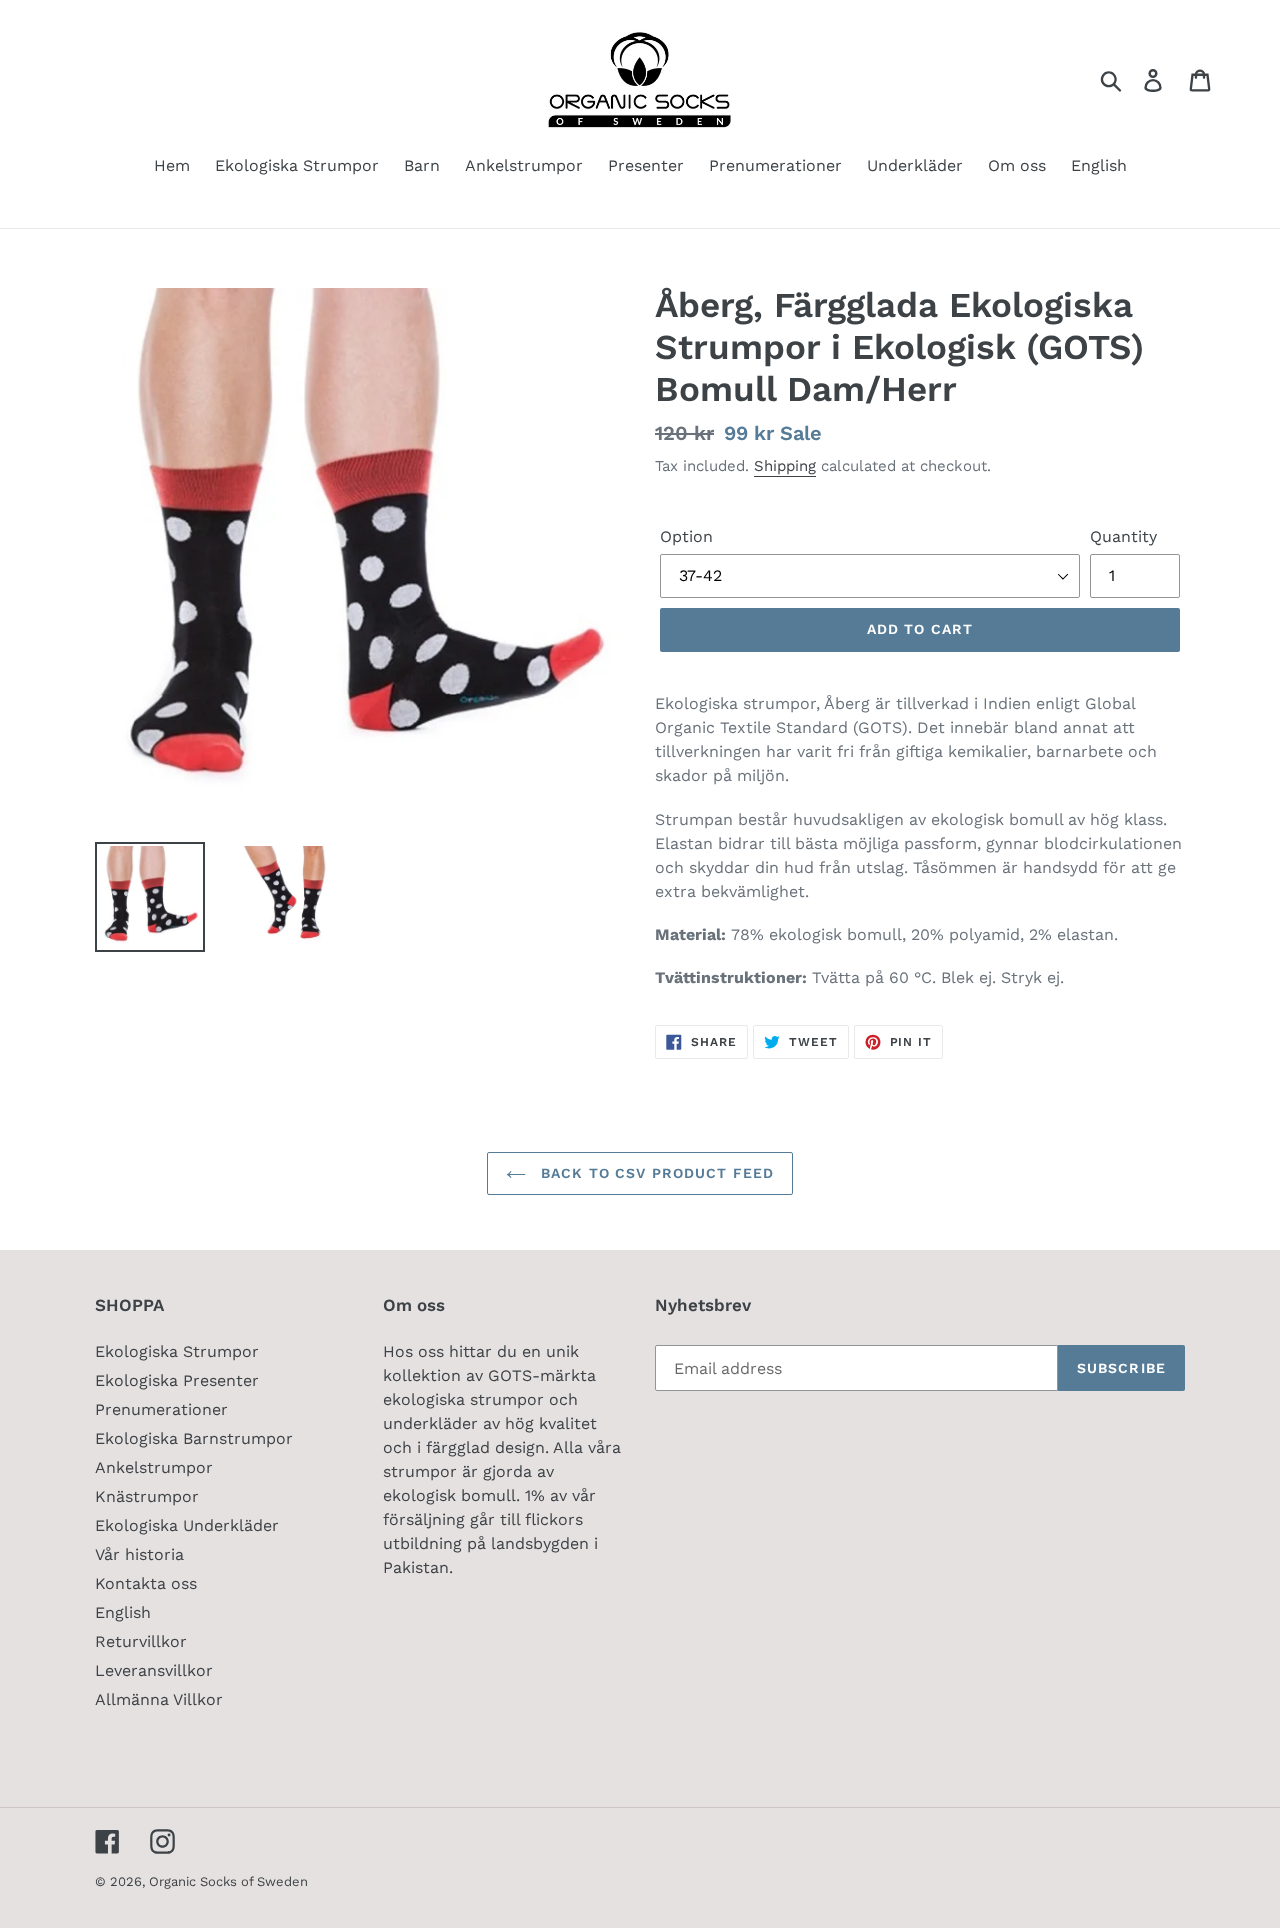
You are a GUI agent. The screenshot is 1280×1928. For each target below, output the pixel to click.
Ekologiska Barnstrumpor (194, 1438)
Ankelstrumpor (154, 1467)
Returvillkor (141, 1641)
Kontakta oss (146, 1583)
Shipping (785, 466)
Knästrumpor (147, 1496)
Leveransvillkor (154, 1670)
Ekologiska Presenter (177, 1380)
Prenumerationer (161, 1409)
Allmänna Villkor (159, 1699)
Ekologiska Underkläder (187, 1525)
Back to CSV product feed (655, 1173)
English (123, 1612)
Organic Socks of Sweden (228, 1881)
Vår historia (139, 1554)
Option (686, 536)
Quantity (1123, 536)
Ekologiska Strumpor (177, 1351)
